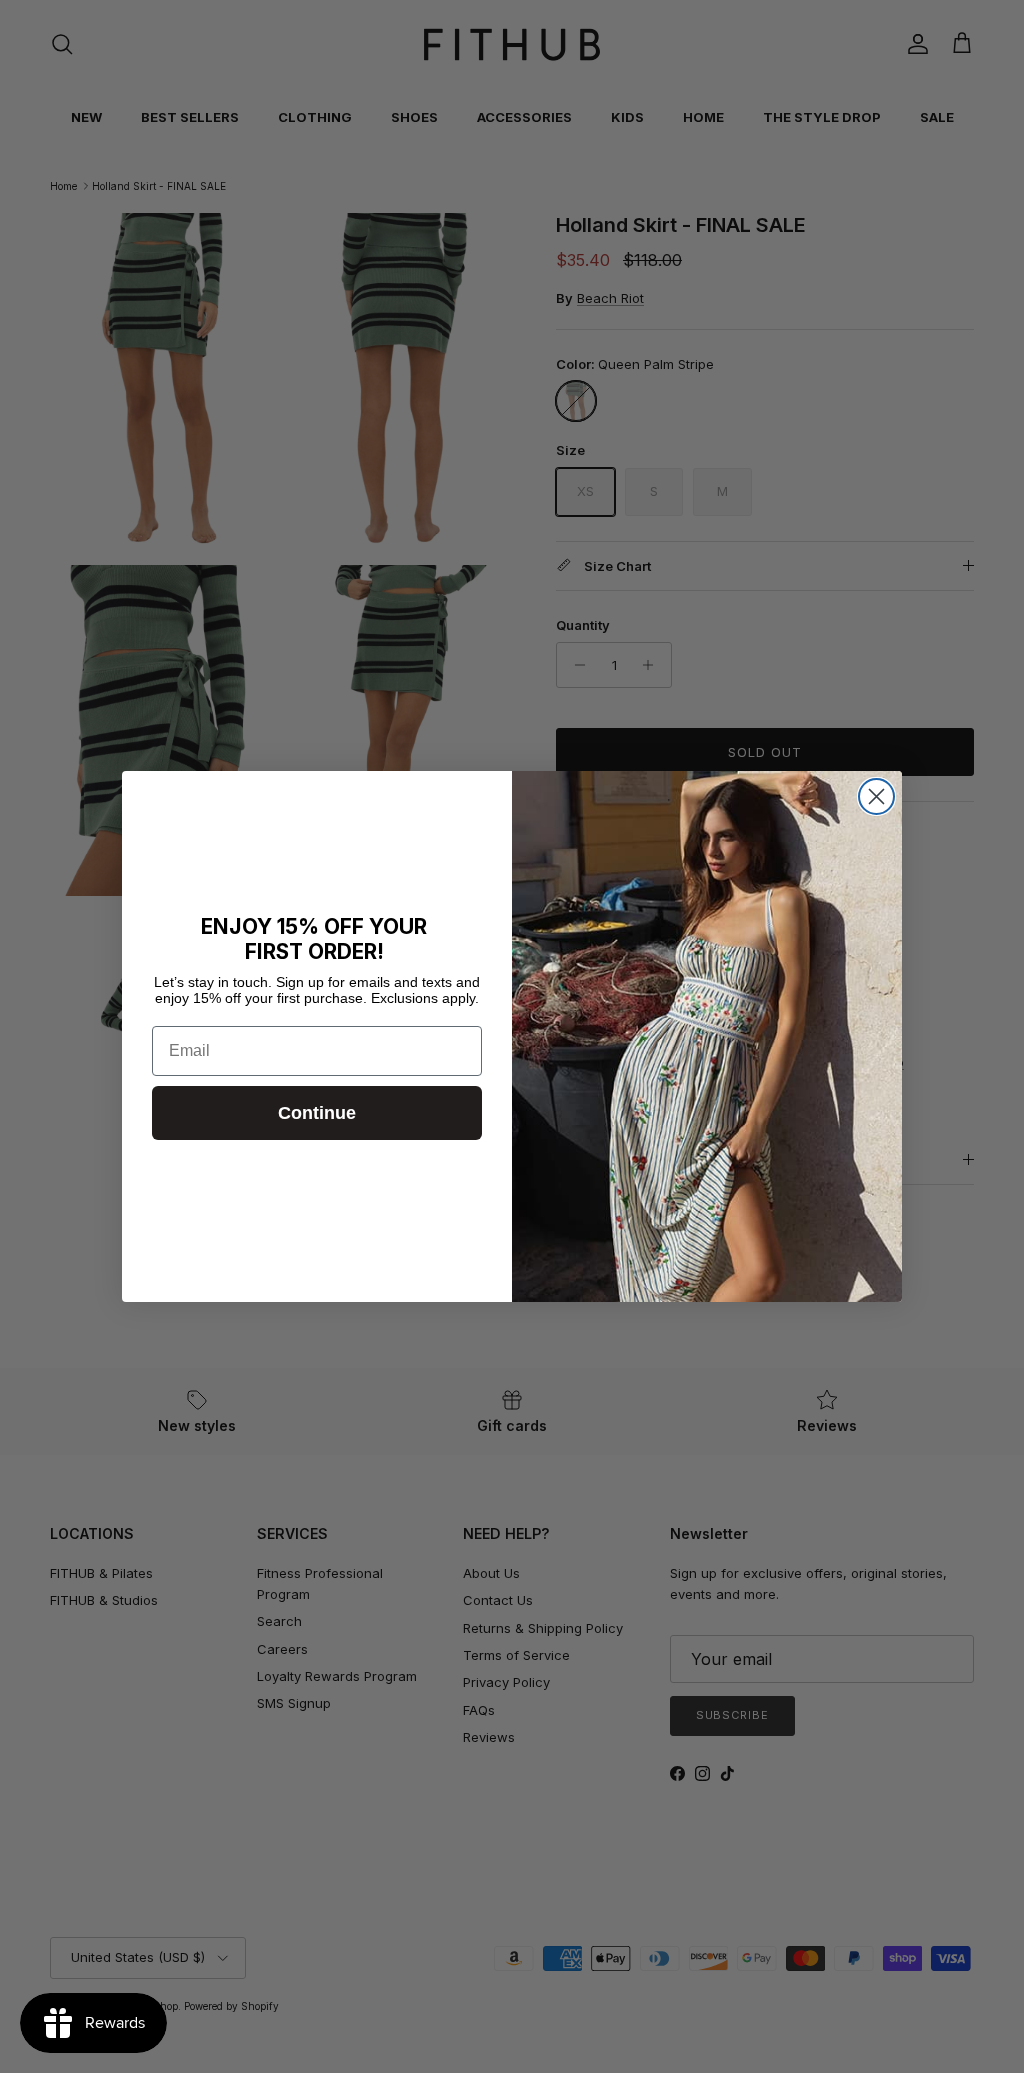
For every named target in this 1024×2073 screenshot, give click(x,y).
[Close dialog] (876, 796)
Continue (317, 1113)
